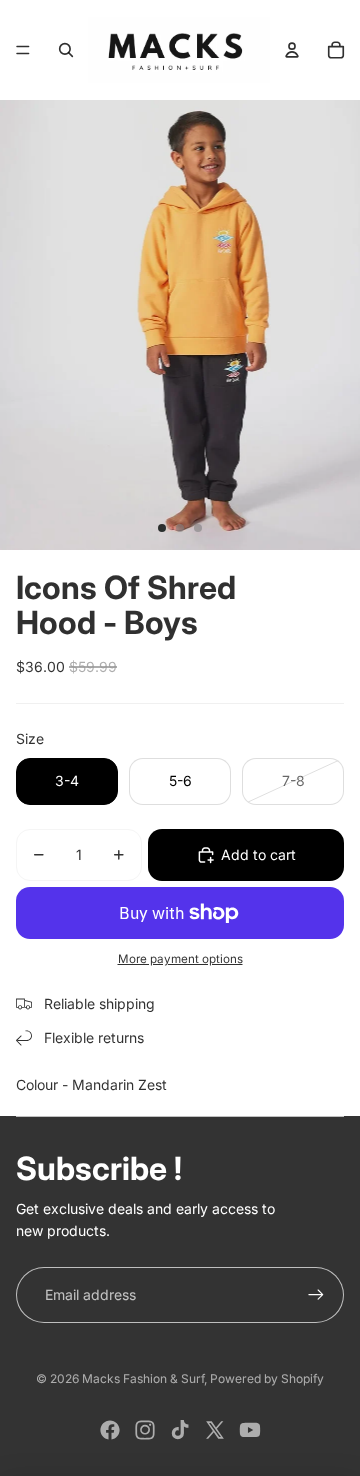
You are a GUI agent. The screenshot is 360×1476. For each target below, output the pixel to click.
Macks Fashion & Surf (143, 1378)
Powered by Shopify (267, 1378)
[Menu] (23, 50)
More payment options (180, 959)
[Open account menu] (292, 50)
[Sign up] (316, 1295)
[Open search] (66, 50)
